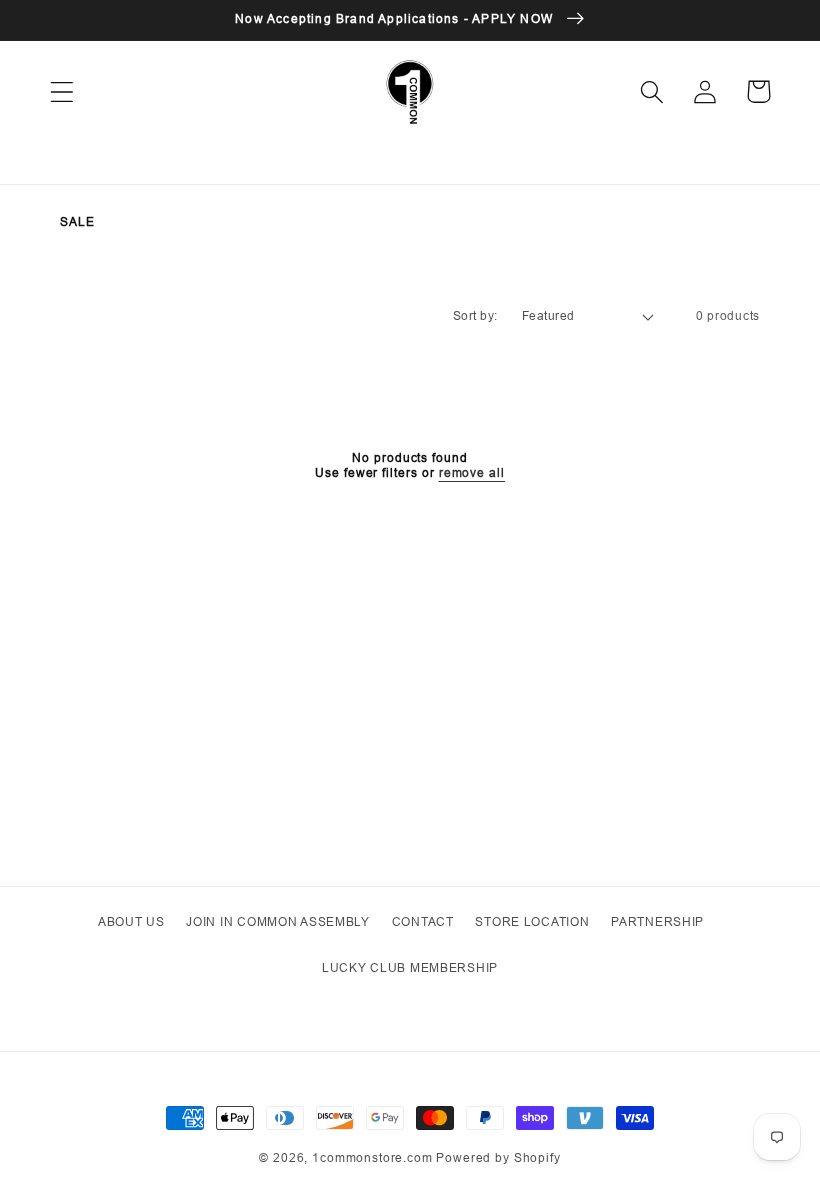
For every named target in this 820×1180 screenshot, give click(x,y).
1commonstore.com (372, 1157)
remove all (472, 473)
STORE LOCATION (532, 921)
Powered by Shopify (498, 1157)
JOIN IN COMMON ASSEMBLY (278, 921)
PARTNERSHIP (657, 921)
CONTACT (423, 921)
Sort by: (475, 315)
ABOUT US (131, 921)
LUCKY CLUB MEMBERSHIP (410, 967)
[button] (62, 91)
